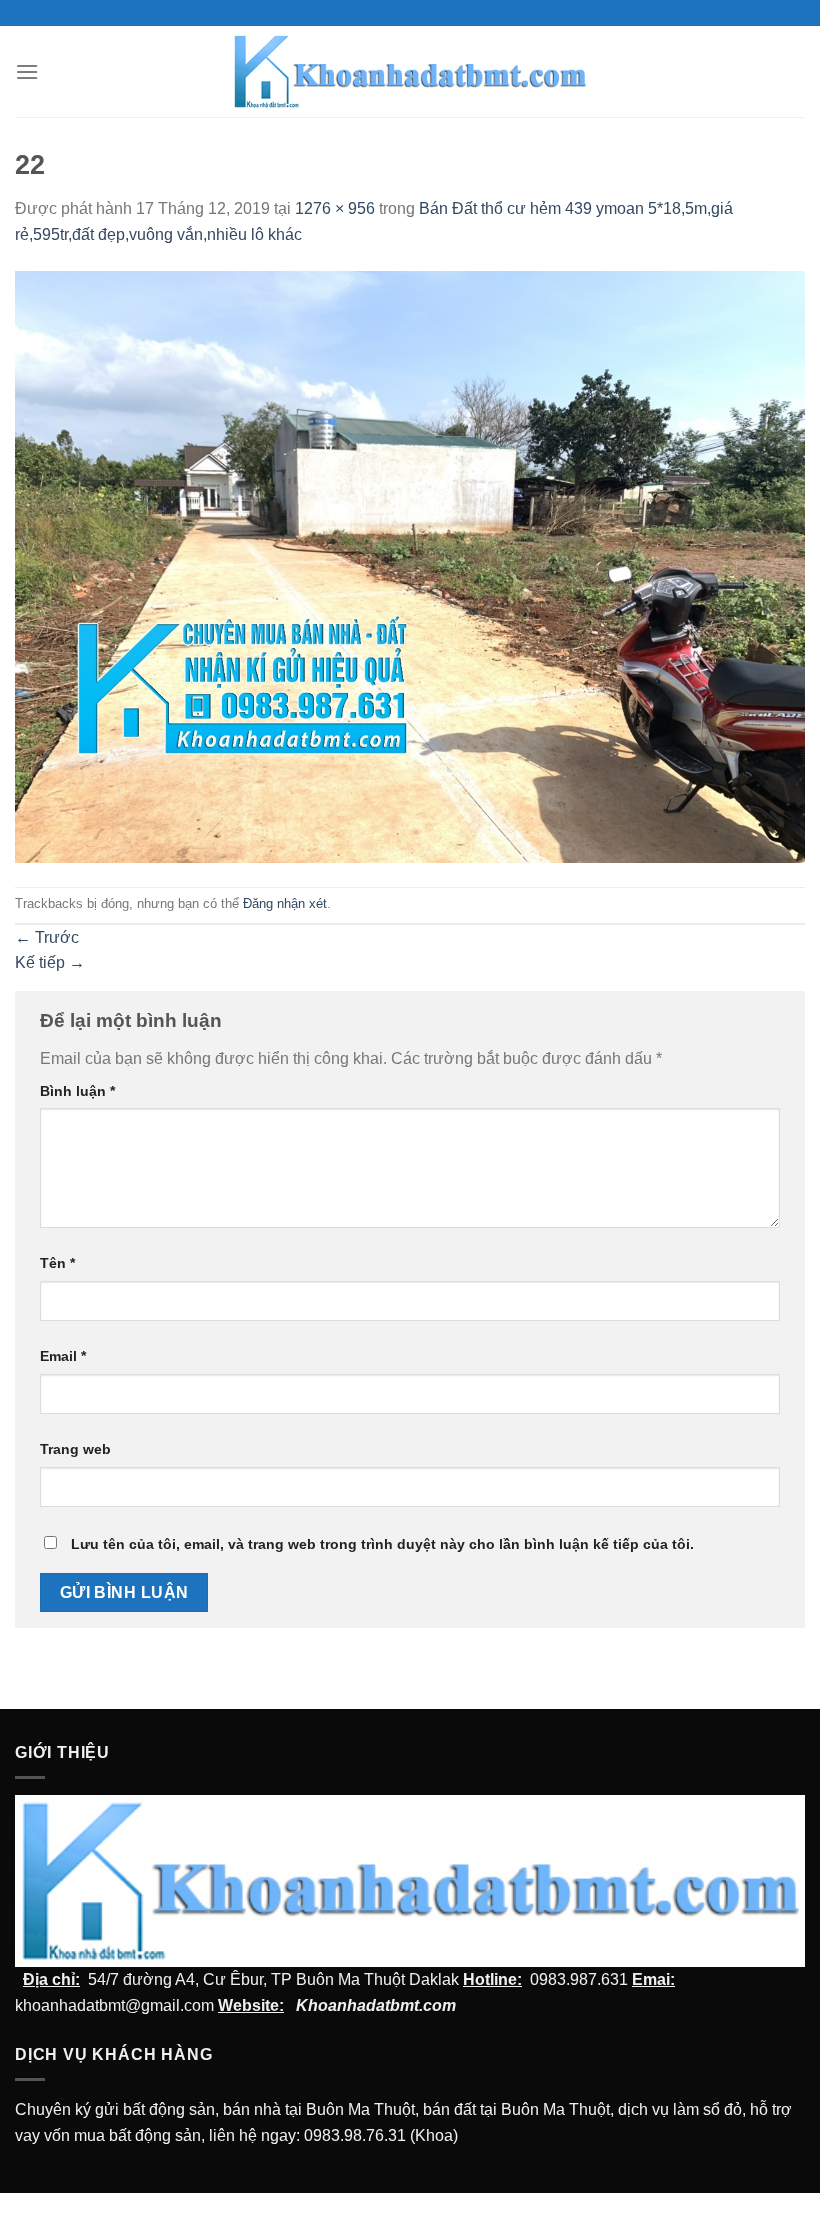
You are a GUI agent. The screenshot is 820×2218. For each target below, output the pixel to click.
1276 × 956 (335, 208)
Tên (57, 1263)
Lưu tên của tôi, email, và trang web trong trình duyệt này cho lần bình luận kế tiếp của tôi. (382, 1544)
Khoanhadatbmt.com (376, 2005)
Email (63, 1356)
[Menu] (27, 71)
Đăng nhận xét (285, 903)
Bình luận (77, 1091)
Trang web (75, 1449)
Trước (47, 937)
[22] (410, 565)
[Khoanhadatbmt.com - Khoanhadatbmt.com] (410, 71)
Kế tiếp (50, 962)
